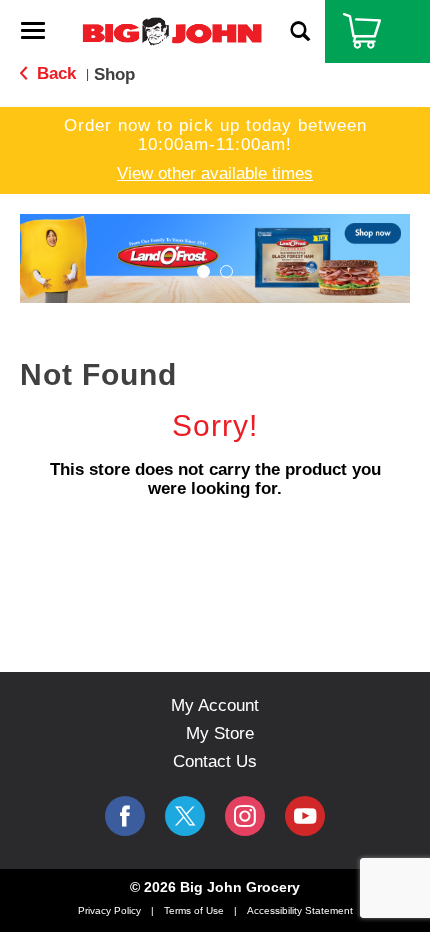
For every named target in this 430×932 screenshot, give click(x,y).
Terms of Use (194, 910)
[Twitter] (185, 816)
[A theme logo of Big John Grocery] (172, 30)
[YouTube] (245, 816)
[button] (215, 257)
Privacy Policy (109, 910)
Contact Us (215, 761)
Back (54, 73)
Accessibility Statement (300, 910)
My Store (220, 733)
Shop (114, 74)
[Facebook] (125, 816)
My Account (215, 705)
